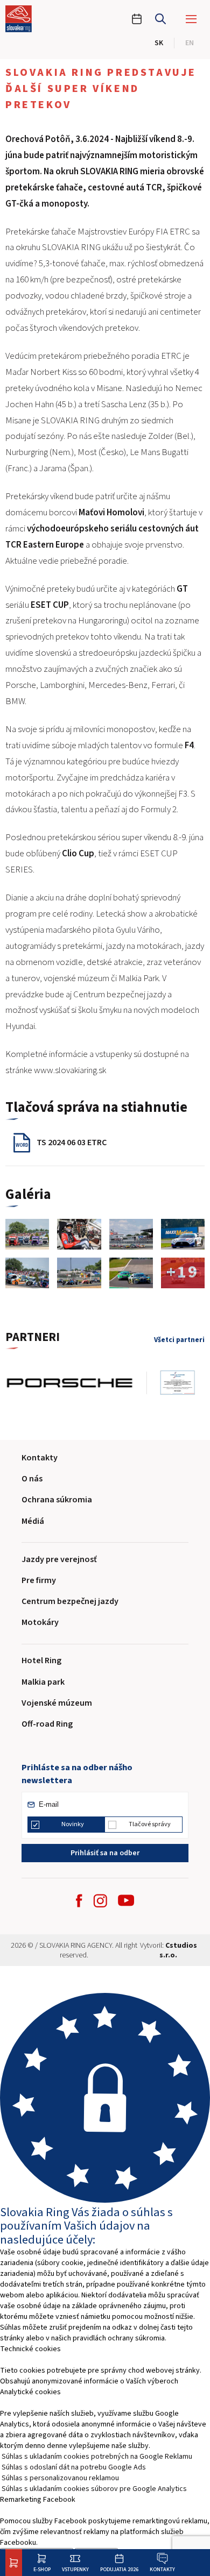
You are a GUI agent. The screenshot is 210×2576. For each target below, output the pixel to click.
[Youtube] (126, 1900)
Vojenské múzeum (57, 1703)
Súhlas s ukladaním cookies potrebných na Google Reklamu (97, 2457)
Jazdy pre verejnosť (59, 1559)
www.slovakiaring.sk (70, 1070)
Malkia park (43, 1682)
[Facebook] (79, 1901)
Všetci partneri (179, 1340)
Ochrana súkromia (57, 1500)
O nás (32, 1479)
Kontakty (162, 2569)
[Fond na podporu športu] (131, 1383)
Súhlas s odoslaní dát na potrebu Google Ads (74, 2467)
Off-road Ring (47, 1724)
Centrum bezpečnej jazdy (70, 1601)
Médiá (33, 1521)
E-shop (42, 2569)
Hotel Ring (41, 1660)
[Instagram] (100, 1901)
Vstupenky (75, 2569)
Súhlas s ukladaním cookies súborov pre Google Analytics (94, 2489)
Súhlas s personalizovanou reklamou (60, 2478)
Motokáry (40, 1622)
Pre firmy (39, 1580)
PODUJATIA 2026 (119, 2569)
